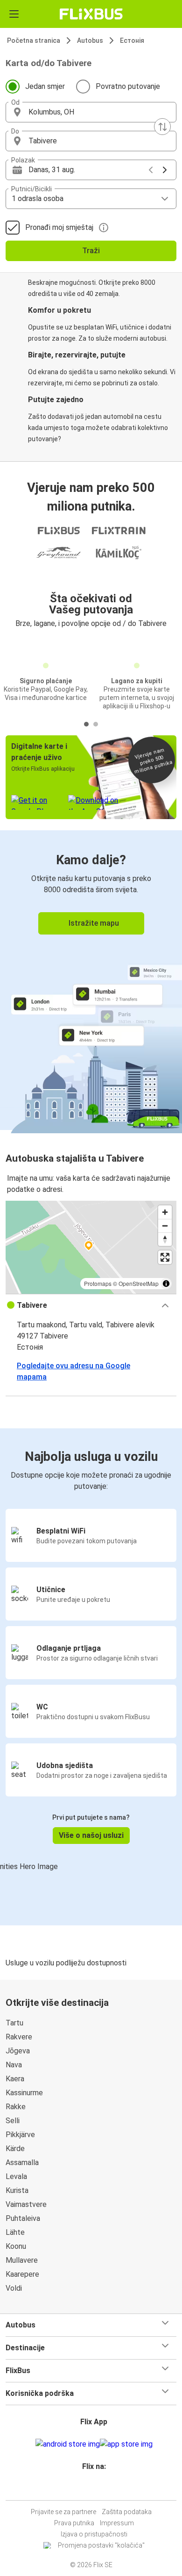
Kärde (15, 2149)
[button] (91, 112)
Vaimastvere (26, 2204)
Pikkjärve (20, 2135)
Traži (91, 251)
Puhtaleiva (23, 2218)
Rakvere (19, 2037)
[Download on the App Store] (126, 2444)
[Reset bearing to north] (165, 1239)
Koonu (16, 2246)
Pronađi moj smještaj (59, 227)
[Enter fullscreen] (165, 1257)
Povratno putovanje (128, 86)
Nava (14, 2065)
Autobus (90, 40)
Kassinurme (24, 2093)
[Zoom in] (165, 1212)
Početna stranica (34, 40)
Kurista (17, 2190)
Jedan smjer (45, 86)
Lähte (15, 2232)
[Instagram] (90, 2489)
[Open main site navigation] (14, 14)
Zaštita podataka (127, 2512)
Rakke (16, 2107)
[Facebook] (87, 2489)
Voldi (14, 2288)
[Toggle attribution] (166, 1284)
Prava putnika (74, 2523)
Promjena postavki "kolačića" (101, 2545)
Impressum (117, 2523)
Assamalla (22, 2162)
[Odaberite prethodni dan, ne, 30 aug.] (151, 170)
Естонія (132, 40)
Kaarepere (22, 2274)
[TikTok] (101, 2489)
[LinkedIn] (95, 2489)
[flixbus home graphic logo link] (91, 14)
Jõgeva (18, 2051)
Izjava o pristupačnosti (94, 2534)
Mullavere (22, 2260)
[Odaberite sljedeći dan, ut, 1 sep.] (165, 170)
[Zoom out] (165, 1226)
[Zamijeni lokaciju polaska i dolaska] (162, 127)
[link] (91, 980)
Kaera (15, 2079)
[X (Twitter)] (98, 2489)
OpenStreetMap (139, 1283)
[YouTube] (92, 2489)
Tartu (14, 2023)
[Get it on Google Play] (68, 2444)
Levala (16, 2176)
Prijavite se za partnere (63, 2512)
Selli (13, 2121)
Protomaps (98, 1283)
